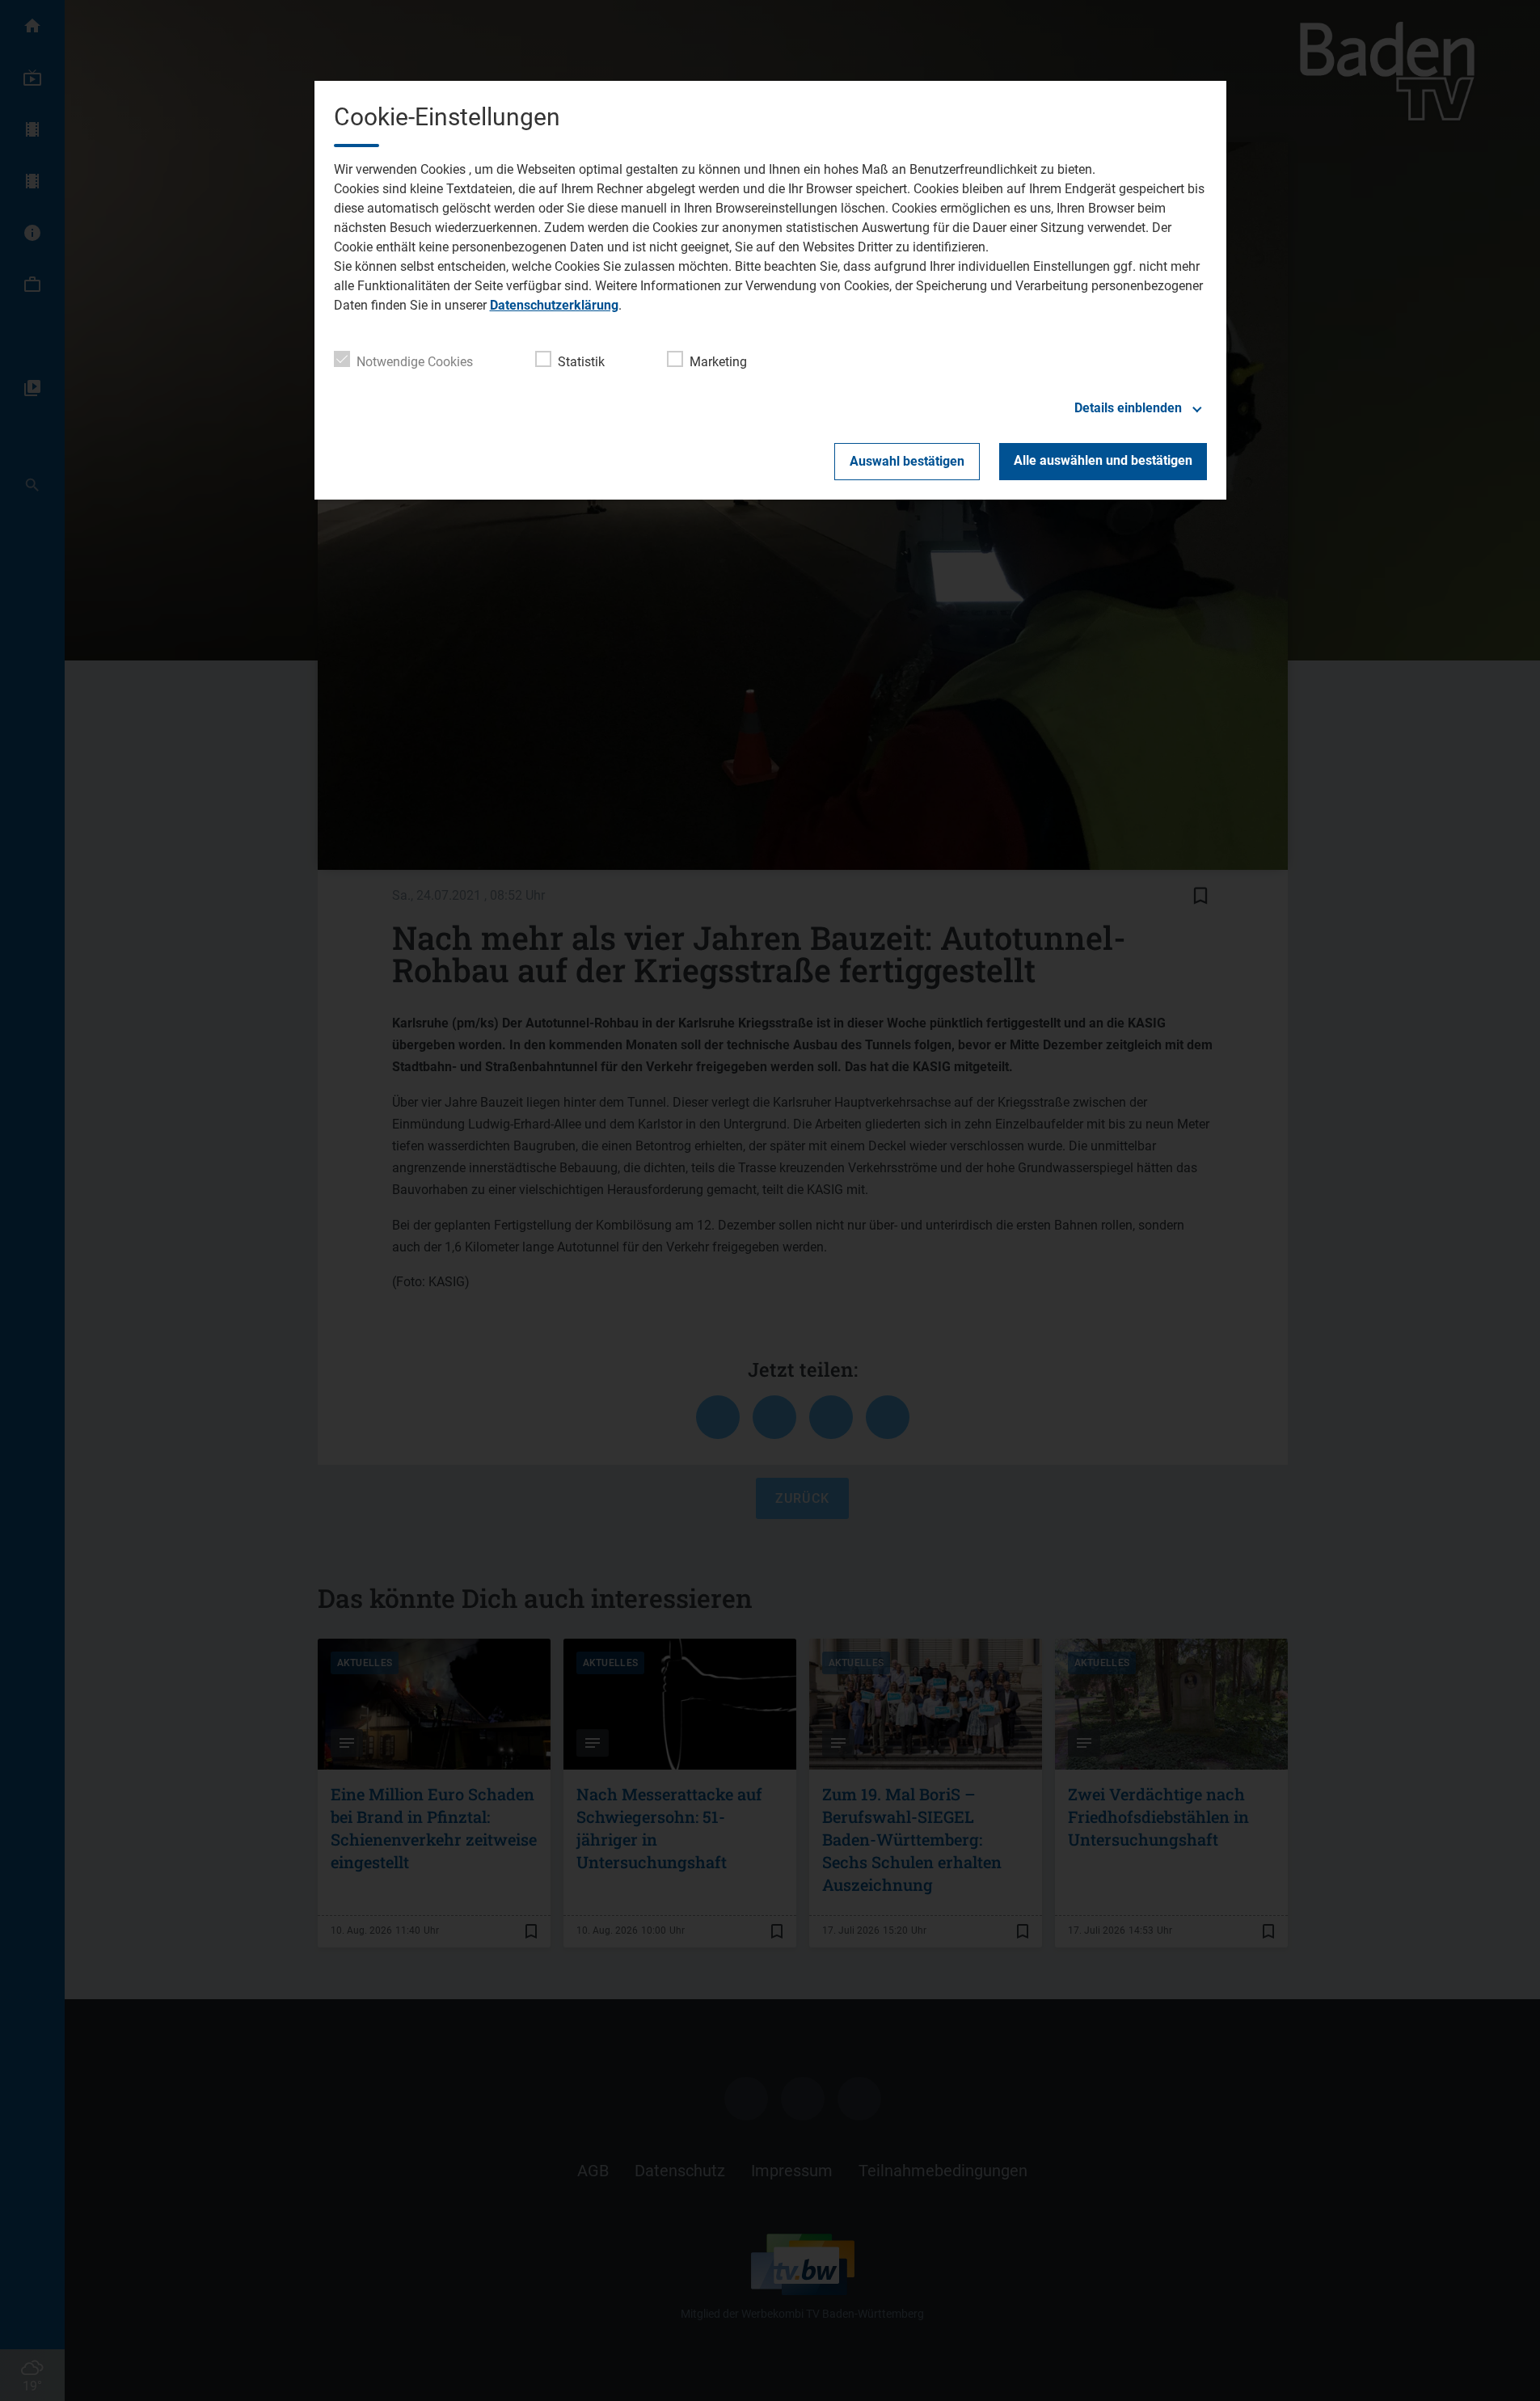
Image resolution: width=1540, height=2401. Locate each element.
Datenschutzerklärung (554, 305)
